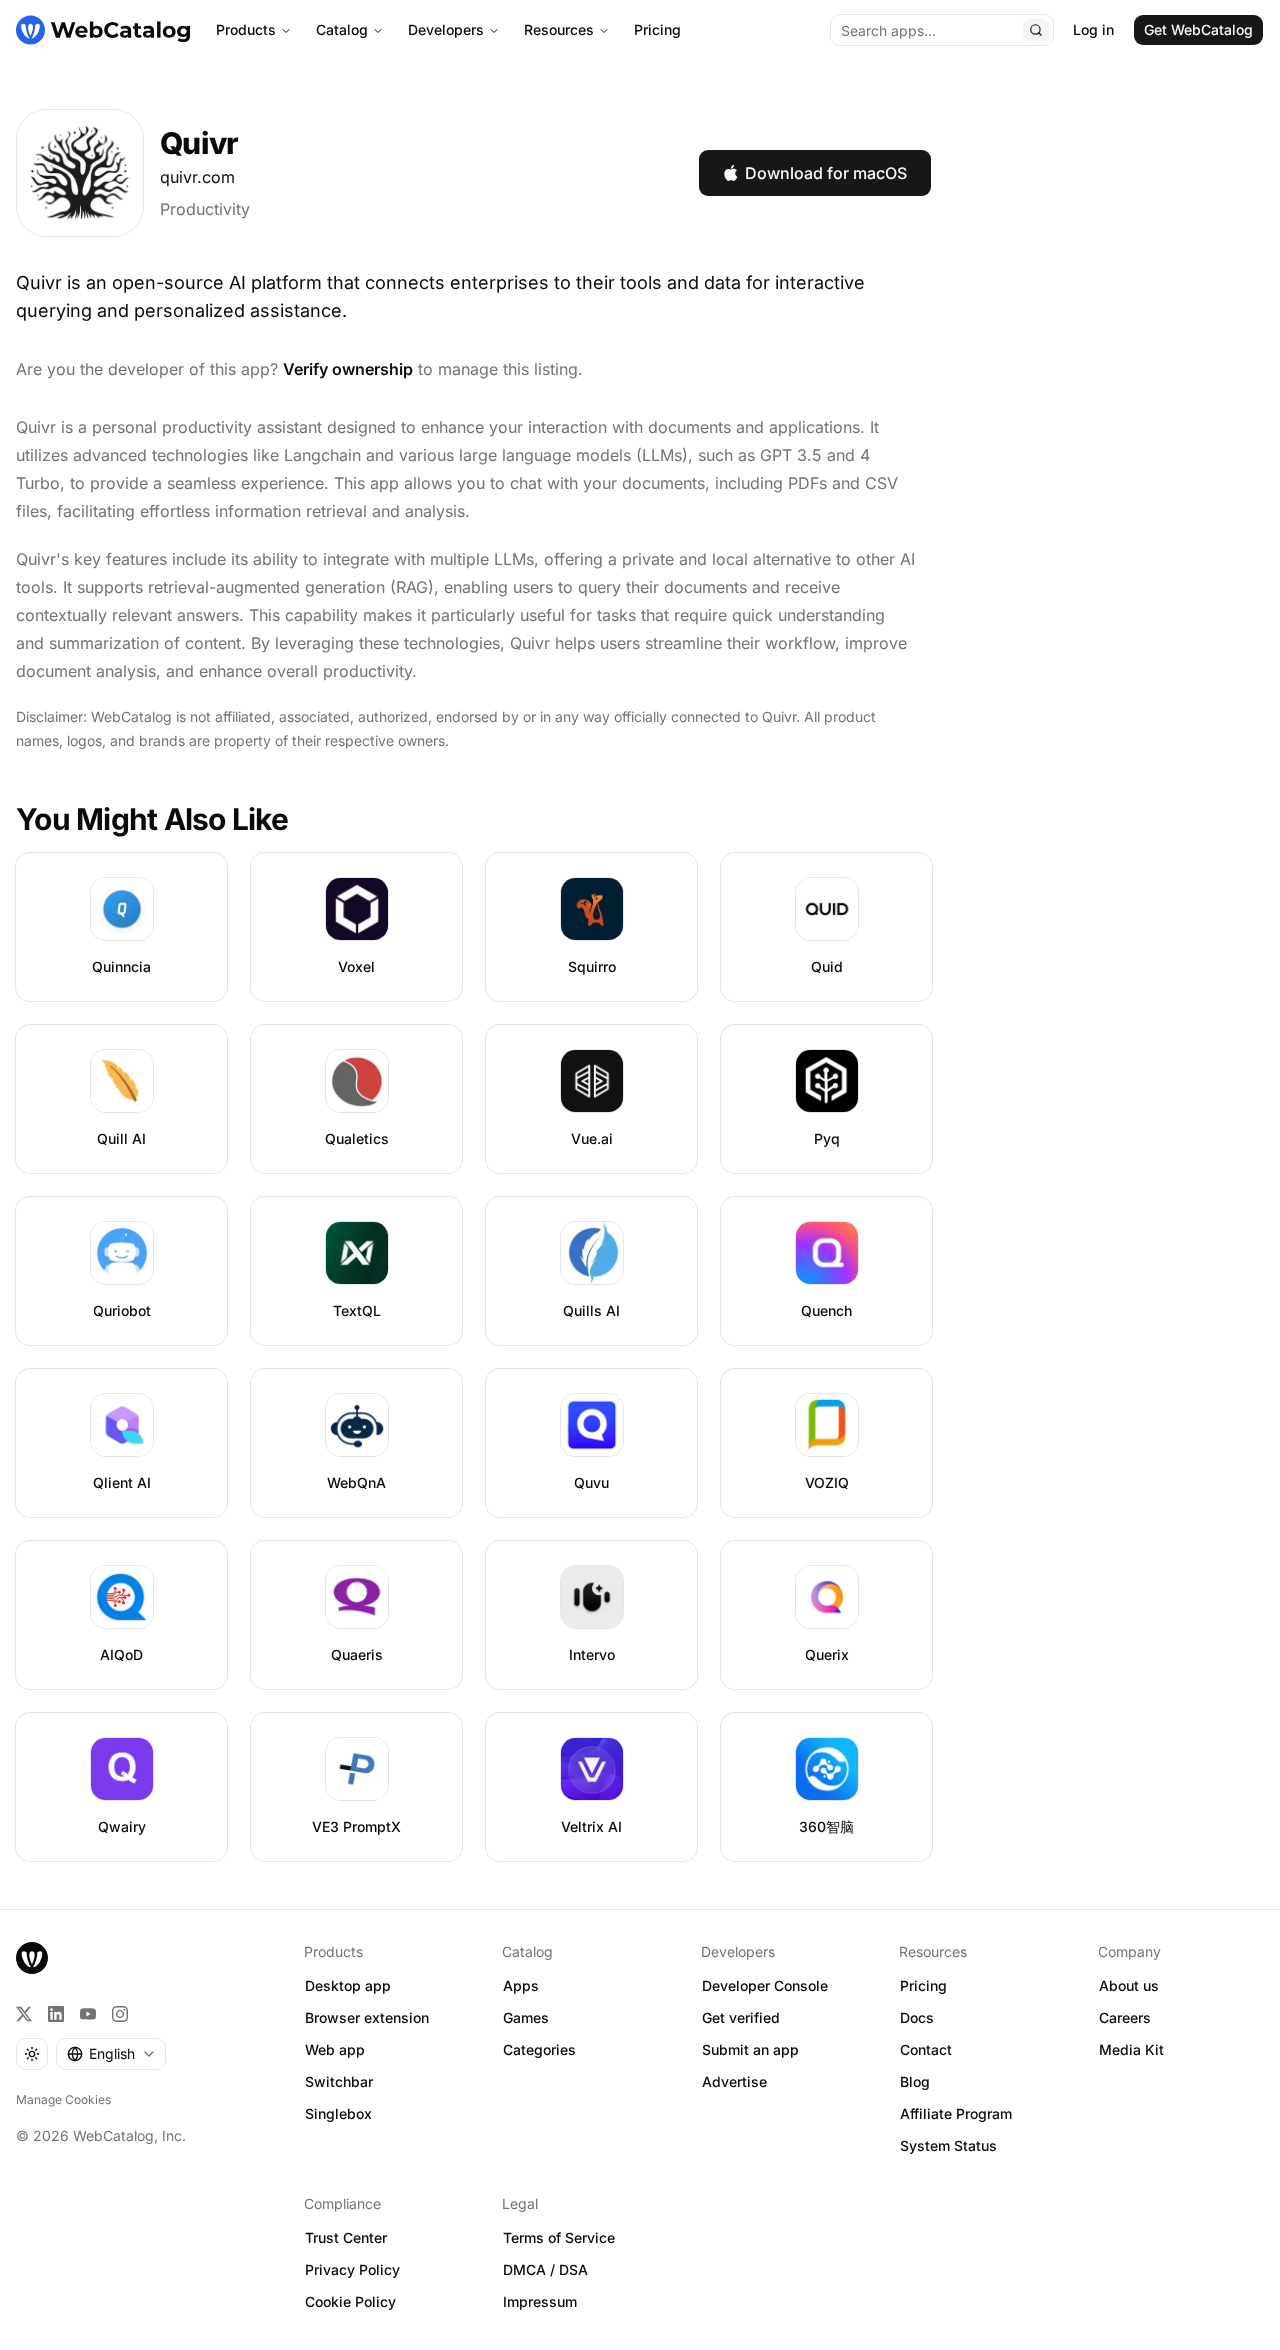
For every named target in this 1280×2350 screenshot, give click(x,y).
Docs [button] (917, 2017)
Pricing (657, 29)
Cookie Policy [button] (350, 2301)
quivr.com (197, 177)
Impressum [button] (540, 2301)
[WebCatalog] (32, 1958)
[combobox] (111, 2054)
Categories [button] (539, 2049)
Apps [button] (521, 1985)
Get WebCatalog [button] (1198, 29)
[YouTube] (88, 2014)
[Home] (103, 30)
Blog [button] (915, 2081)
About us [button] (1129, 1985)
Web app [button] (335, 2049)
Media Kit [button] (1131, 2049)
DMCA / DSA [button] (545, 2269)
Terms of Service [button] (559, 2237)
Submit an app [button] (750, 2049)
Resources (559, 29)
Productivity (205, 209)
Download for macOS (826, 173)
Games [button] (526, 2017)
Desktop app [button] (348, 1985)
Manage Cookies (63, 2099)
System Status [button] (948, 2145)
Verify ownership (348, 369)
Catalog (342, 29)
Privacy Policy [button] (352, 2269)
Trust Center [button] (346, 2237)
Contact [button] (926, 2049)
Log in (1093, 29)
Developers (446, 29)
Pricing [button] (923, 1985)
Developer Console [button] (765, 1985)
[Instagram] (120, 2014)
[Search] (1036, 30)
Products (246, 29)
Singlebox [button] (338, 2113)
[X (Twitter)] (24, 2014)
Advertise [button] (734, 2081)
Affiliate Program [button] (956, 2113)
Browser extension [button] (367, 2017)
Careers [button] (1125, 2017)
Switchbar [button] (339, 2081)
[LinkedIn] (56, 2014)
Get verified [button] (741, 2017)
